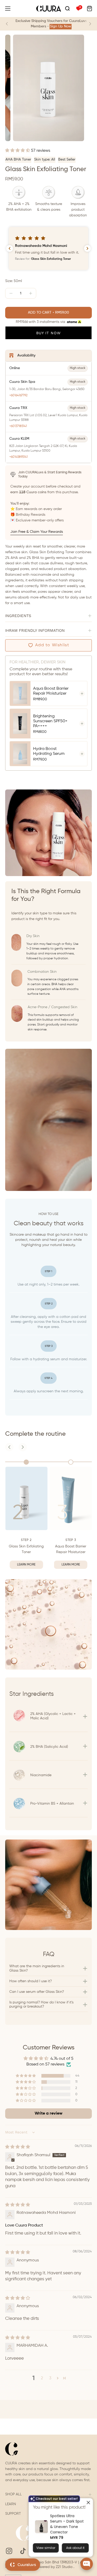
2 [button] (42, 2378)
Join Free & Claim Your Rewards (37, 532)
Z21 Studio (65, 2567)
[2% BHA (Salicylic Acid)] (48, 1738)
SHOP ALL (13, 2494)
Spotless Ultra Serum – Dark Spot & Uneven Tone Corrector (67, 2524)
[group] (48, 24)
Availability (26, 355)
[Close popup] (88, 2502)
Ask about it (75, 2547)
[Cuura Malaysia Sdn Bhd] (49, 9)
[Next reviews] (87, 248)
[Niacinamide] (48, 1767)
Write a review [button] (48, 2114)
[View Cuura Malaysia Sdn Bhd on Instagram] (9, 2551)
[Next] (90, 24)
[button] (67, 9)
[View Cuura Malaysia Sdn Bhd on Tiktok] (23, 2551)
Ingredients (18, 616)
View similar (46, 2547)
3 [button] (50, 2378)
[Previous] (7, 24)
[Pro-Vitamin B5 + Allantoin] (48, 1795)
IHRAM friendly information (35, 630)
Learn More (26, 1565)
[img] (18, 2147)
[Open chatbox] (87, 2564)
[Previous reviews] (10, 248)
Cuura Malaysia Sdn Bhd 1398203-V (48, 2562)
